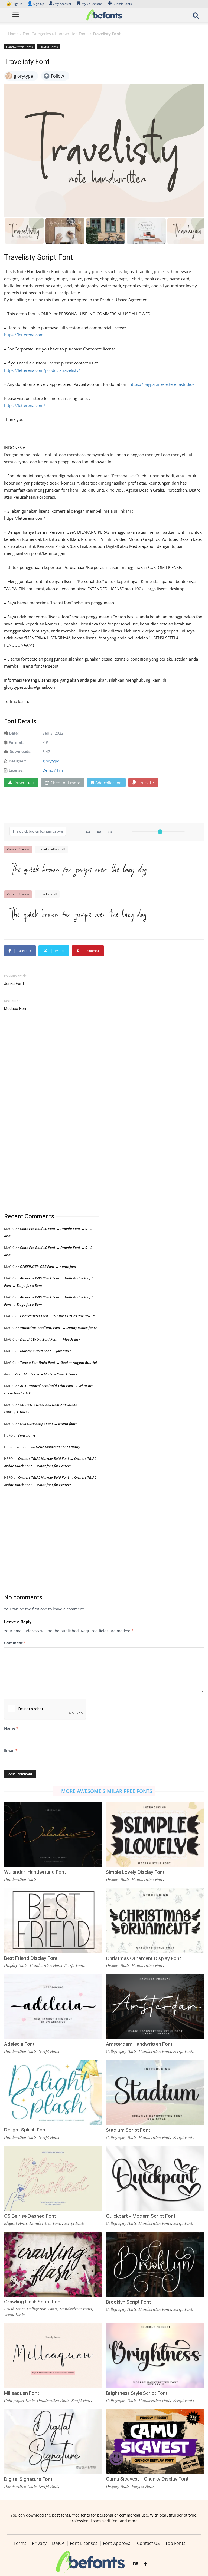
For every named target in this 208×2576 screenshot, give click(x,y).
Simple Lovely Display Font (135, 1872)
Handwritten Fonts (72, 34)
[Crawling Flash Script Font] (53, 2264)
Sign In (15, 4)
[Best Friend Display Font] (53, 1920)
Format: (16, 742)
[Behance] (136, 2564)
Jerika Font (14, 984)
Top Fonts (175, 2543)
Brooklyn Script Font (129, 2302)
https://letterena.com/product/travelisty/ (42, 370)
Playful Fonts (48, 47)
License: (16, 770)
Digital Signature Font (28, 2479)
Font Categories (37, 34)
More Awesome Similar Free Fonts (107, 1791)
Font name (27, 1435)
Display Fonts (118, 1879)
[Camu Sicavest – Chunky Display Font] (155, 2441)
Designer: (17, 761)
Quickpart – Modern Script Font (141, 2216)
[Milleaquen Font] (53, 2355)
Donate (146, 783)
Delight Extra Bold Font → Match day (50, 1339)
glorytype (51, 761)
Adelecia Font (19, 2044)
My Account (63, 4)
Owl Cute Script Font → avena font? (49, 1424)
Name (11, 1728)
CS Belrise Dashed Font (30, 2216)
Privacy (39, 2543)
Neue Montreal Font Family (58, 1447)
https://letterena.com (24, 335)
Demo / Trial (54, 770)
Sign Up (36, 4)
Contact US (148, 2543)
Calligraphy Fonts (121, 2051)
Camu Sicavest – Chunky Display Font (147, 2479)
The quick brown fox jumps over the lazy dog (78, 869)
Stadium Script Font (128, 2130)
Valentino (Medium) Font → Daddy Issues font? (58, 1328)
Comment (15, 1643)
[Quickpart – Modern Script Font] (155, 2178)
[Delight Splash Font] (53, 2092)
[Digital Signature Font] (53, 2441)
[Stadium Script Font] (155, 2092)
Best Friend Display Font (31, 1958)
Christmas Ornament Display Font (144, 1958)
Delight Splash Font (26, 2130)
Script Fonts (75, 1965)
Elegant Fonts (16, 2223)
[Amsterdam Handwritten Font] (155, 2006)
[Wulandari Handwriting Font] (53, 1834)
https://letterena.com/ (25, 405)
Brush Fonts (14, 2309)
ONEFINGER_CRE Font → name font (48, 1267)
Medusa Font (16, 1009)
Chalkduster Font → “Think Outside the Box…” (57, 1316)
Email (11, 1750)
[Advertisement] (45, 1112)
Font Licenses (84, 2543)
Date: (14, 733)
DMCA (58, 2543)
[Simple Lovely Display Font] (155, 1834)
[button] (196, 17)
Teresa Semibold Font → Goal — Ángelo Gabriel (58, 1362)
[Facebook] (146, 2564)
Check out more (65, 783)
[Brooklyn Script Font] (155, 2264)
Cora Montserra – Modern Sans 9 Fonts (46, 1374)
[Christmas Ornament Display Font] (155, 1920)
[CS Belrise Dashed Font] (53, 2178)
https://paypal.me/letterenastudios (162, 384)
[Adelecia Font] (53, 2006)
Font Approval (117, 2543)
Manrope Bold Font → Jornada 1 (46, 1351)
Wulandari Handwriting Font (35, 1872)
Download (24, 783)
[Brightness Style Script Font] (155, 2355)
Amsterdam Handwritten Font (139, 2044)
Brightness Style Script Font (137, 2393)
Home (13, 34)
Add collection (108, 783)
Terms (20, 2543)
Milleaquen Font (22, 2393)
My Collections (92, 4)
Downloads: (20, 752)
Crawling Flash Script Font (33, 2302)
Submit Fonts (122, 4)
